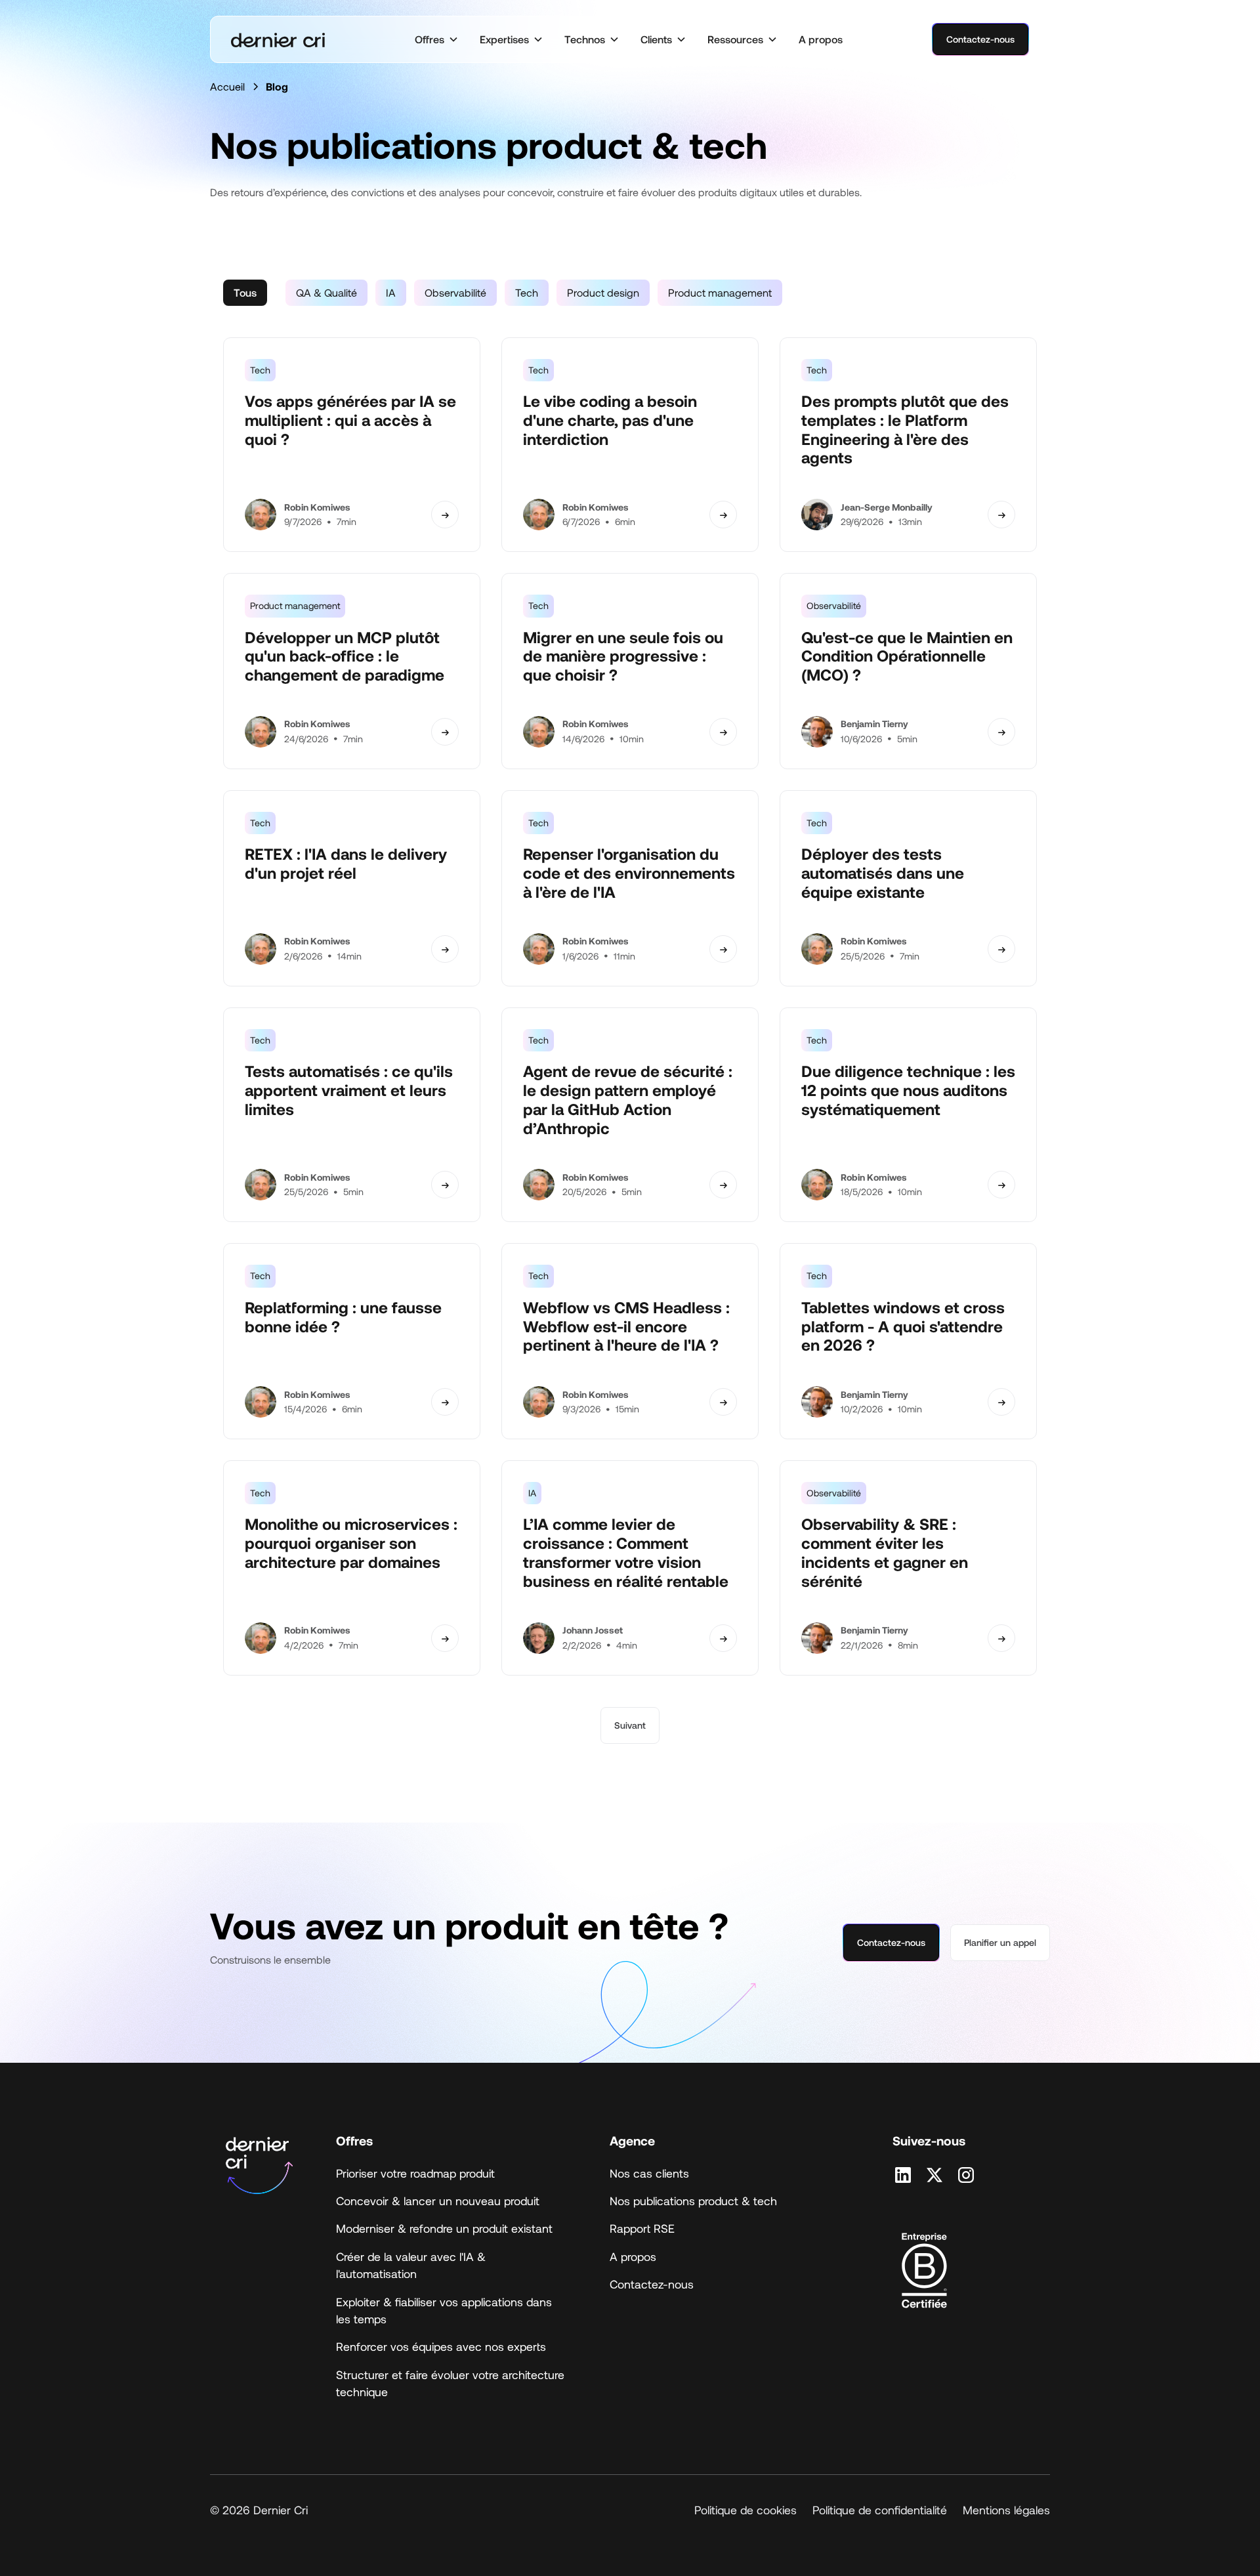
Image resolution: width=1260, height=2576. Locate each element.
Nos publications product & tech (693, 2201)
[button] (437, 39)
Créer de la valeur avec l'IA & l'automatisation (411, 2265)
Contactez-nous (980, 39)
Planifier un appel (1000, 1942)
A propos (821, 39)
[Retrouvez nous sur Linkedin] (903, 2175)
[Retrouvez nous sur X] (934, 2175)
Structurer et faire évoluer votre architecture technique (450, 2383)
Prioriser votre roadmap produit (415, 2173)
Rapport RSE (642, 2228)
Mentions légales (1006, 2510)
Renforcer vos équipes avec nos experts (441, 2346)
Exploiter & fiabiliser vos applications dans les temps (444, 2310)
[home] (278, 40)
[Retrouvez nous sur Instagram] (966, 2175)
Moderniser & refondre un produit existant (444, 2228)
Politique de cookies (745, 2510)
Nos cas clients (649, 2173)
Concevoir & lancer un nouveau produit (438, 2201)
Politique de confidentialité (880, 2510)
